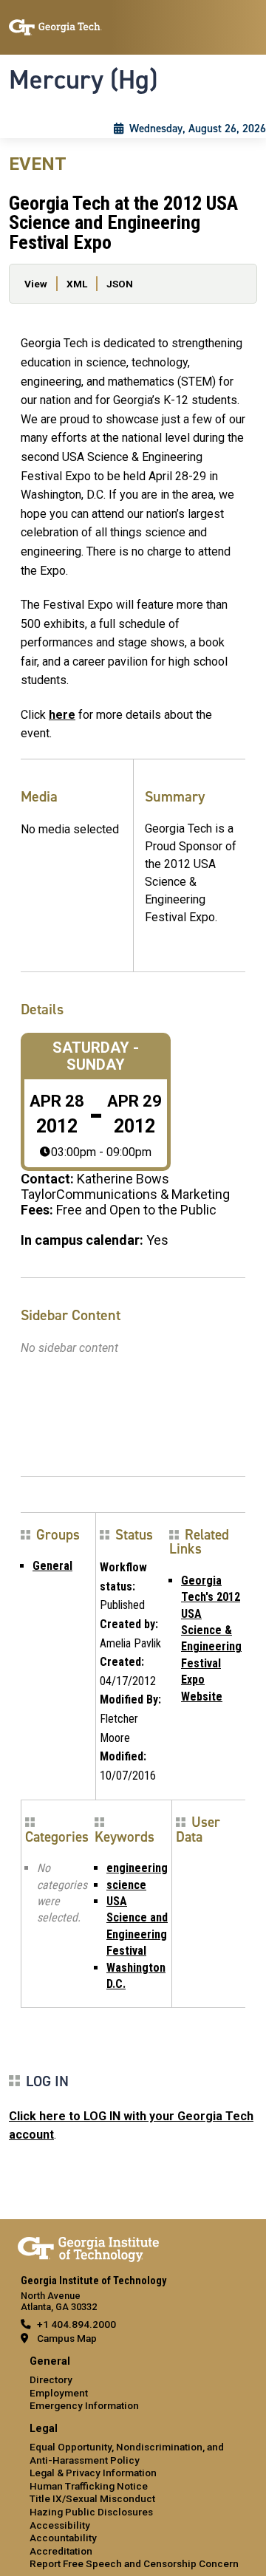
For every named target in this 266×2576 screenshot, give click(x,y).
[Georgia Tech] (88, 2247)
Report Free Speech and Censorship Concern (134, 2563)
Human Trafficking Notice (89, 2486)
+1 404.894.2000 (76, 2324)
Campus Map (67, 2338)
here (62, 715)
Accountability (63, 2538)
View (36, 284)
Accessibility (60, 2525)
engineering (137, 1868)
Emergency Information (84, 2405)
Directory (51, 2379)
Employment (59, 2393)
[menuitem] (133, 2384)
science (126, 1885)
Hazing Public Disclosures (91, 2512)
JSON (120, 284)
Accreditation (61, 2551)
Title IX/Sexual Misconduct (92, 2498)
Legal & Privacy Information (93, 2473)
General (52, 1566)
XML (77, 284)
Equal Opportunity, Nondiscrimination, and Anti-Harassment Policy (127, 2453)
